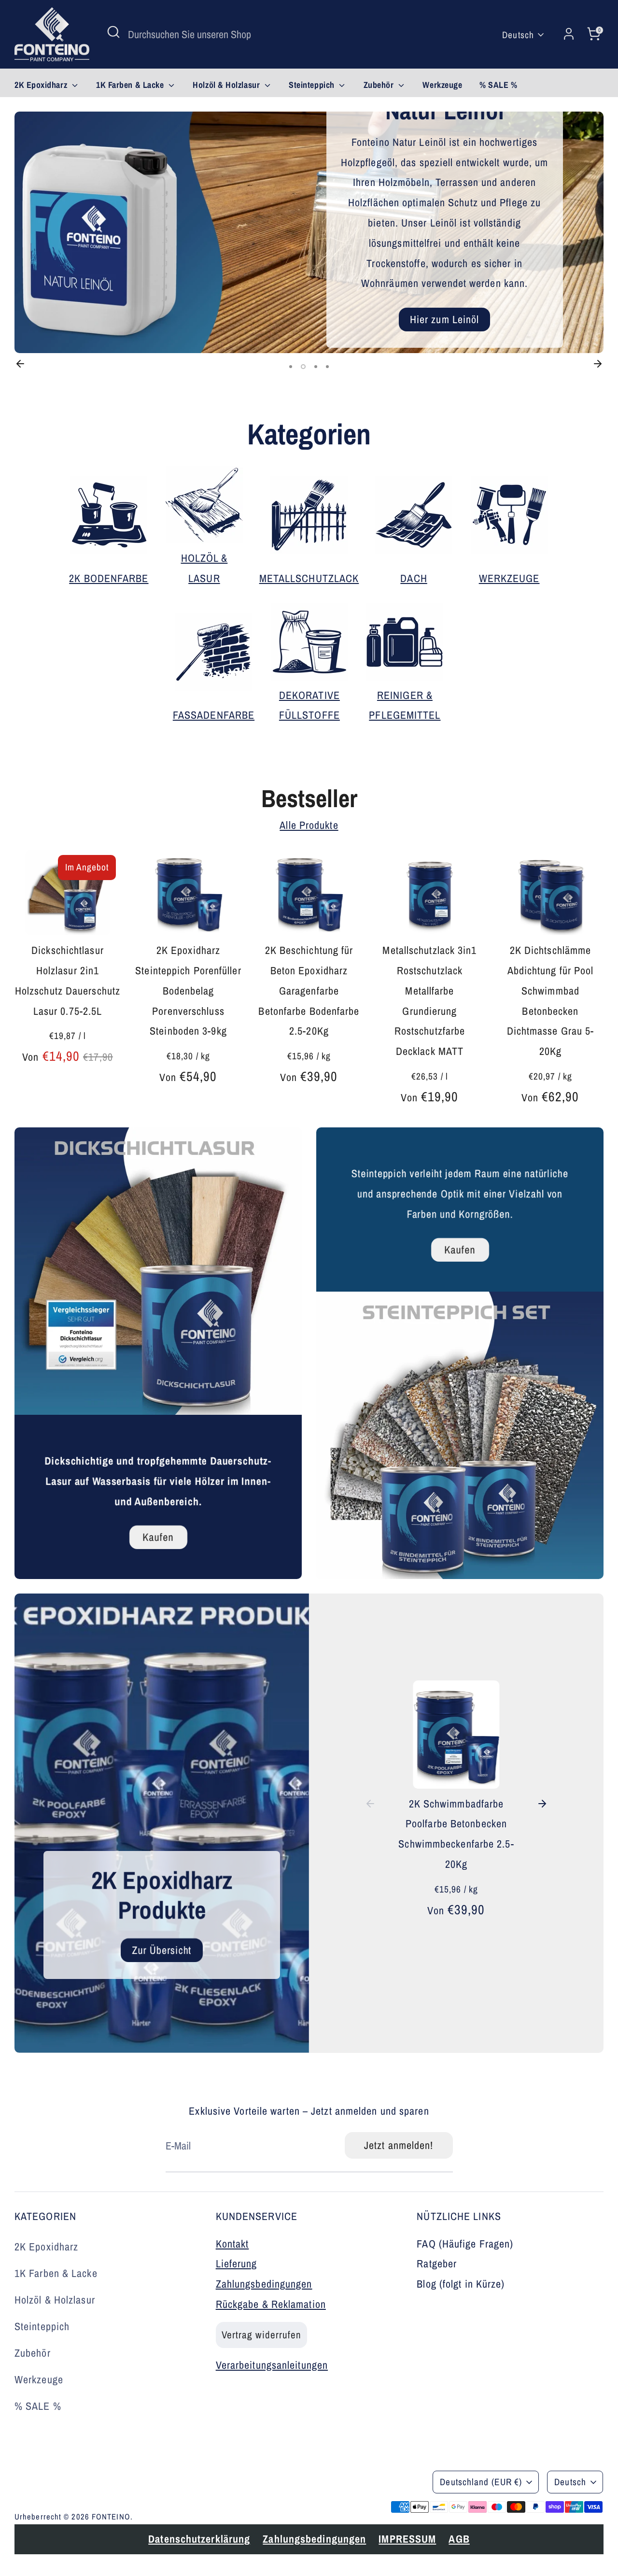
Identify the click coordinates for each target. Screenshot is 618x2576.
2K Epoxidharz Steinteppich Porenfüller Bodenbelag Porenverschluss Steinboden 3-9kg (188, 990)
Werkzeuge (442, 85)
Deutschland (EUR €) (481, 2482)
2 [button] (302, 367)
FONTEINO (111, 2517)
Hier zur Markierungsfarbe (191, 307)
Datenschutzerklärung (70, 2495)
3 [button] (315, 367)
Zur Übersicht (162, 1950)
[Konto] (569, 34)
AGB (330, 2495)
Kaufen (158, 1537)
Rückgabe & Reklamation (271, 2304)
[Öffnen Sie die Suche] (113, 32)
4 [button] (327, 367)
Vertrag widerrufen (262, 2335)
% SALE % (498, 85)
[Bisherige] (20, 364)
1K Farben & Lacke (131, 85)
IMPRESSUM (278, 2495)
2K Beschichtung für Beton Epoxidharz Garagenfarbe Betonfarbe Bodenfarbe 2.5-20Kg (309, 990)
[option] (309, 232)
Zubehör (380, 85)
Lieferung (237, 2263)
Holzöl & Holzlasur (227, 85)
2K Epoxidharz (42, 85)
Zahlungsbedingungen (264, 2284)
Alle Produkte (309, 825)
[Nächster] (598, 364)
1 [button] (291, 367)
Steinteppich (313, 85)
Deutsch (518, 35)
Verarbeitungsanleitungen (272, 2365)
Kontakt (232, 2244)
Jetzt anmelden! (399, 2145)
